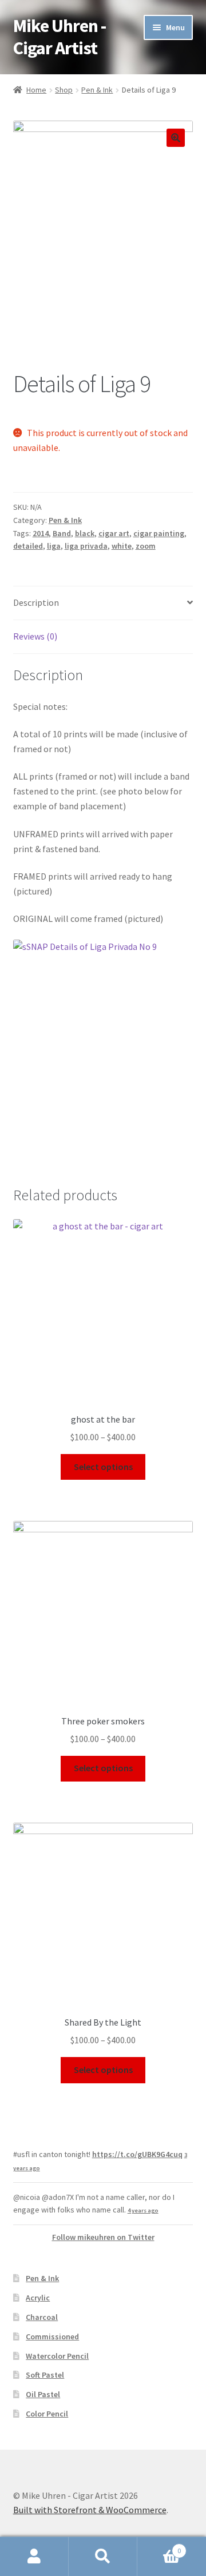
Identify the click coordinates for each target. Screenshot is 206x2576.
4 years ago (143, 2210)
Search (103, 2557)
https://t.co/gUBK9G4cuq (137, 2154)
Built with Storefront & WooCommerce (90, 2510)
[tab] (103, 603)
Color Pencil (47, 2414)
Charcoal (42, 2317)
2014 (41, 533)
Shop (64, 90)
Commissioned (52, 2337)
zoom (146, 546)
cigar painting (159, 533)
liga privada (86, 546)
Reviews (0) (35, 636)
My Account (34, 2557)
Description (36, 602)
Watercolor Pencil (57, 2356)
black (85, 533)
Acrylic (38, 2298)
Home (36, 90)
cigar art (114, 533)
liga (54, 546)
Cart (159, 2547)
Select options (103, 1467)
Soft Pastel (45, 2375)
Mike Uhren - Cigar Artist (60, 37)
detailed (28, 546)
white (122, 546)
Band (62, 533)
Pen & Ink (97, 90)
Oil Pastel (43, 2394)
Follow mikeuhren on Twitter (103, 2237)
